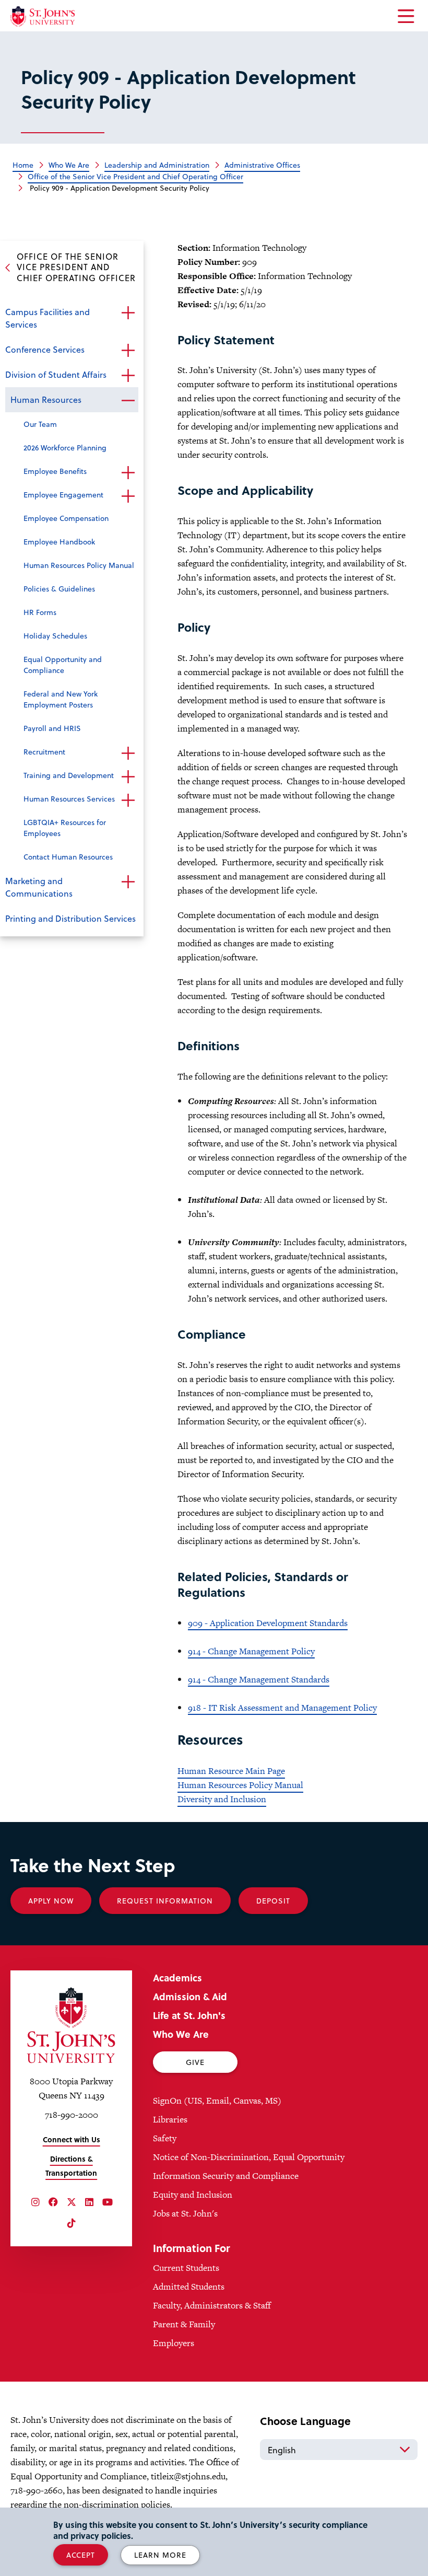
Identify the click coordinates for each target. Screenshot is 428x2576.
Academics (177, 1977)
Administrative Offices (262, 165)
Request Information (165, 1901)
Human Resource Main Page (231, 1771)
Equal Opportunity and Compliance (63, 665)
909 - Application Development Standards (268, 1623)
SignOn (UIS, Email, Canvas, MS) (217, 2101)
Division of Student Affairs (56, 374)
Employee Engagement (63, 495)
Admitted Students (189, 2287)
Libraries (170, 2119)
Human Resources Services (69, 799)
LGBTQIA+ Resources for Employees (65, 828)
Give (195, 2062)
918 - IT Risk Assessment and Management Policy (282, 1708)
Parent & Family (184, 2324)
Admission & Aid (190, 1996)
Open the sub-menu (128, 313)
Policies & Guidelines (59, 589)
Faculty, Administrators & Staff (212, 2305)
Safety (165, 2138)
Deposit (273, 1901)
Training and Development (69, 775)
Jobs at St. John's (185, 2213)
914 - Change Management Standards (259, 1679)
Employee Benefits (55, 471)
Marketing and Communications (39, 887)
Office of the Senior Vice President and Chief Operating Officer (135, 176)
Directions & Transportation (71, 2166)
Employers (174, 2343)
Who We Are (181, 2034)
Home (23, 165)
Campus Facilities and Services (47, 318)
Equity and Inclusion (193, 2195)
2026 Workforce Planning (65, 448)
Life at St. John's (189, 2015)
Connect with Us (72, 2139)
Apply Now (51, 1901)
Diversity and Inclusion (222, 1799)
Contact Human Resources (68, 857)
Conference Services (45, 349)
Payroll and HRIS (52, 728)
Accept (81, 2555)
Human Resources (46, 399)
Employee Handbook (59, 542)
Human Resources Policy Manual (79, 565)
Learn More (160, 2555)
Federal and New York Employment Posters (61, 699)
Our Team (40, 424)
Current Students (186, 2268)
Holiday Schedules (55, 636)
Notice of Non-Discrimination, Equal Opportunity (249, 2157)
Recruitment (44, 752)
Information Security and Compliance (226, 2176)
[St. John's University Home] (43, 16)
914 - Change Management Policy (251, 1651)
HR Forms (40, 612)
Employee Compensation (66, 518)
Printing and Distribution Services (70, 918)
